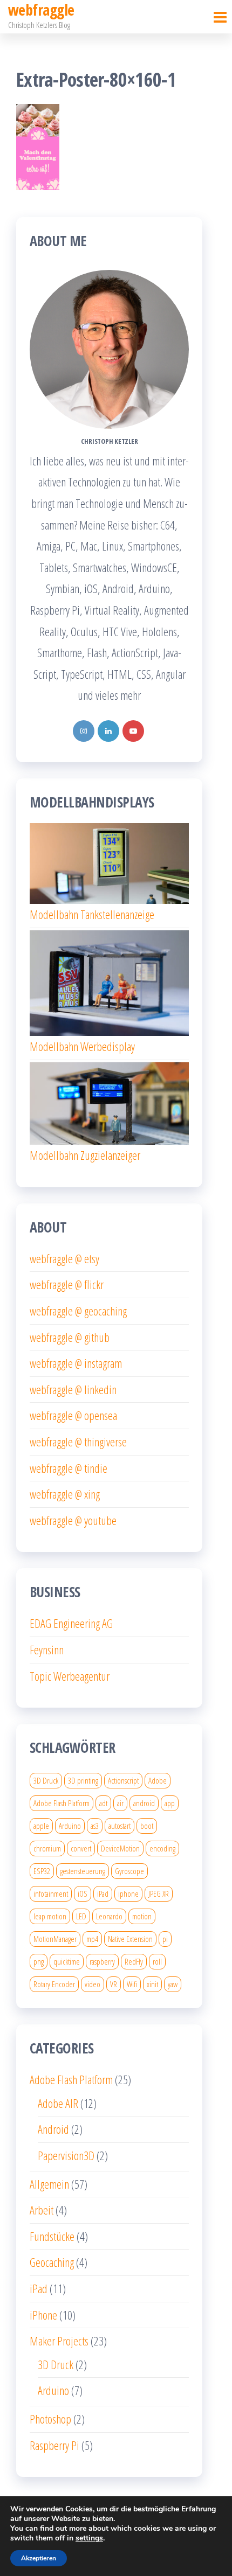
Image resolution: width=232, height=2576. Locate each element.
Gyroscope (129, 1871)
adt (103, 1803)
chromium (47, 1848)
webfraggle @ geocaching (78, 1311)
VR (114, 1984)
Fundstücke (52, 2236)
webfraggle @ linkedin (73, 1389)
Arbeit (42, 2210)
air (120, 1803)
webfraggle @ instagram (76, 1363)
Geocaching (52, 2262)
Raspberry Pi (54, 2445)
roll (157, 1961)
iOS (83, 1893)
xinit (152, 1984)
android (144, 1803)
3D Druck (46, 1780)
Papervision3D (66, 2155)
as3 (95, 1826)
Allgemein (49, 2184)
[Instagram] (84, 731)
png (39, 1961)
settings (89, 2538)
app (170, 1803)
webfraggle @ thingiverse (78, 1442)
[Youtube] (133, 731)
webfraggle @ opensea (73, 1415)
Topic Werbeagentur (70, 1676)
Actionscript (123, 1780)
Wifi (132, 1984)
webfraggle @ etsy (64, 1258)
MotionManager (55, 1939)
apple (41, 1826)
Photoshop (50, 2419)
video (93, 1984)
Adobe (158, 1780)
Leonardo (109, 1916)
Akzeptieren (39, 2558)
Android (53, 2129)
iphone (128, 1893)
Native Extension (130, 1939)
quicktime (67, 1961)
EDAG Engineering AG (71, 1623)
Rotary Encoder (54, 1984)
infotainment (51, 1893)
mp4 (92, 1939)
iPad (103, 1893)
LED (81, 1916)
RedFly (134, 1961)
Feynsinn (47, 1649)
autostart (120, 1826)
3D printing (83, 1780)
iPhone (43, 2315)
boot (147, 1826)
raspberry (102, 1961)
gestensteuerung (83, 1871)
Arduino (70, 1826)
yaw (173, 1984)
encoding (162, 1848)
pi (165, 1939)
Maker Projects (59, 2341)
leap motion (50, 1916)
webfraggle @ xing (65, 1494)
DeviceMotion (120, 1848)
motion (142, 1916)
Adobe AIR (58, 2103)
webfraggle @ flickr (67, 1284)
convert (81, 1848)
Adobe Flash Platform (62, 1803)
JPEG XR (159, 1893)
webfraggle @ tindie (69, 1468)
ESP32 (42, 1871)
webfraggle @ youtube (73, 1520)
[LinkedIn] (108, 731)
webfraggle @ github (70, 1337)
